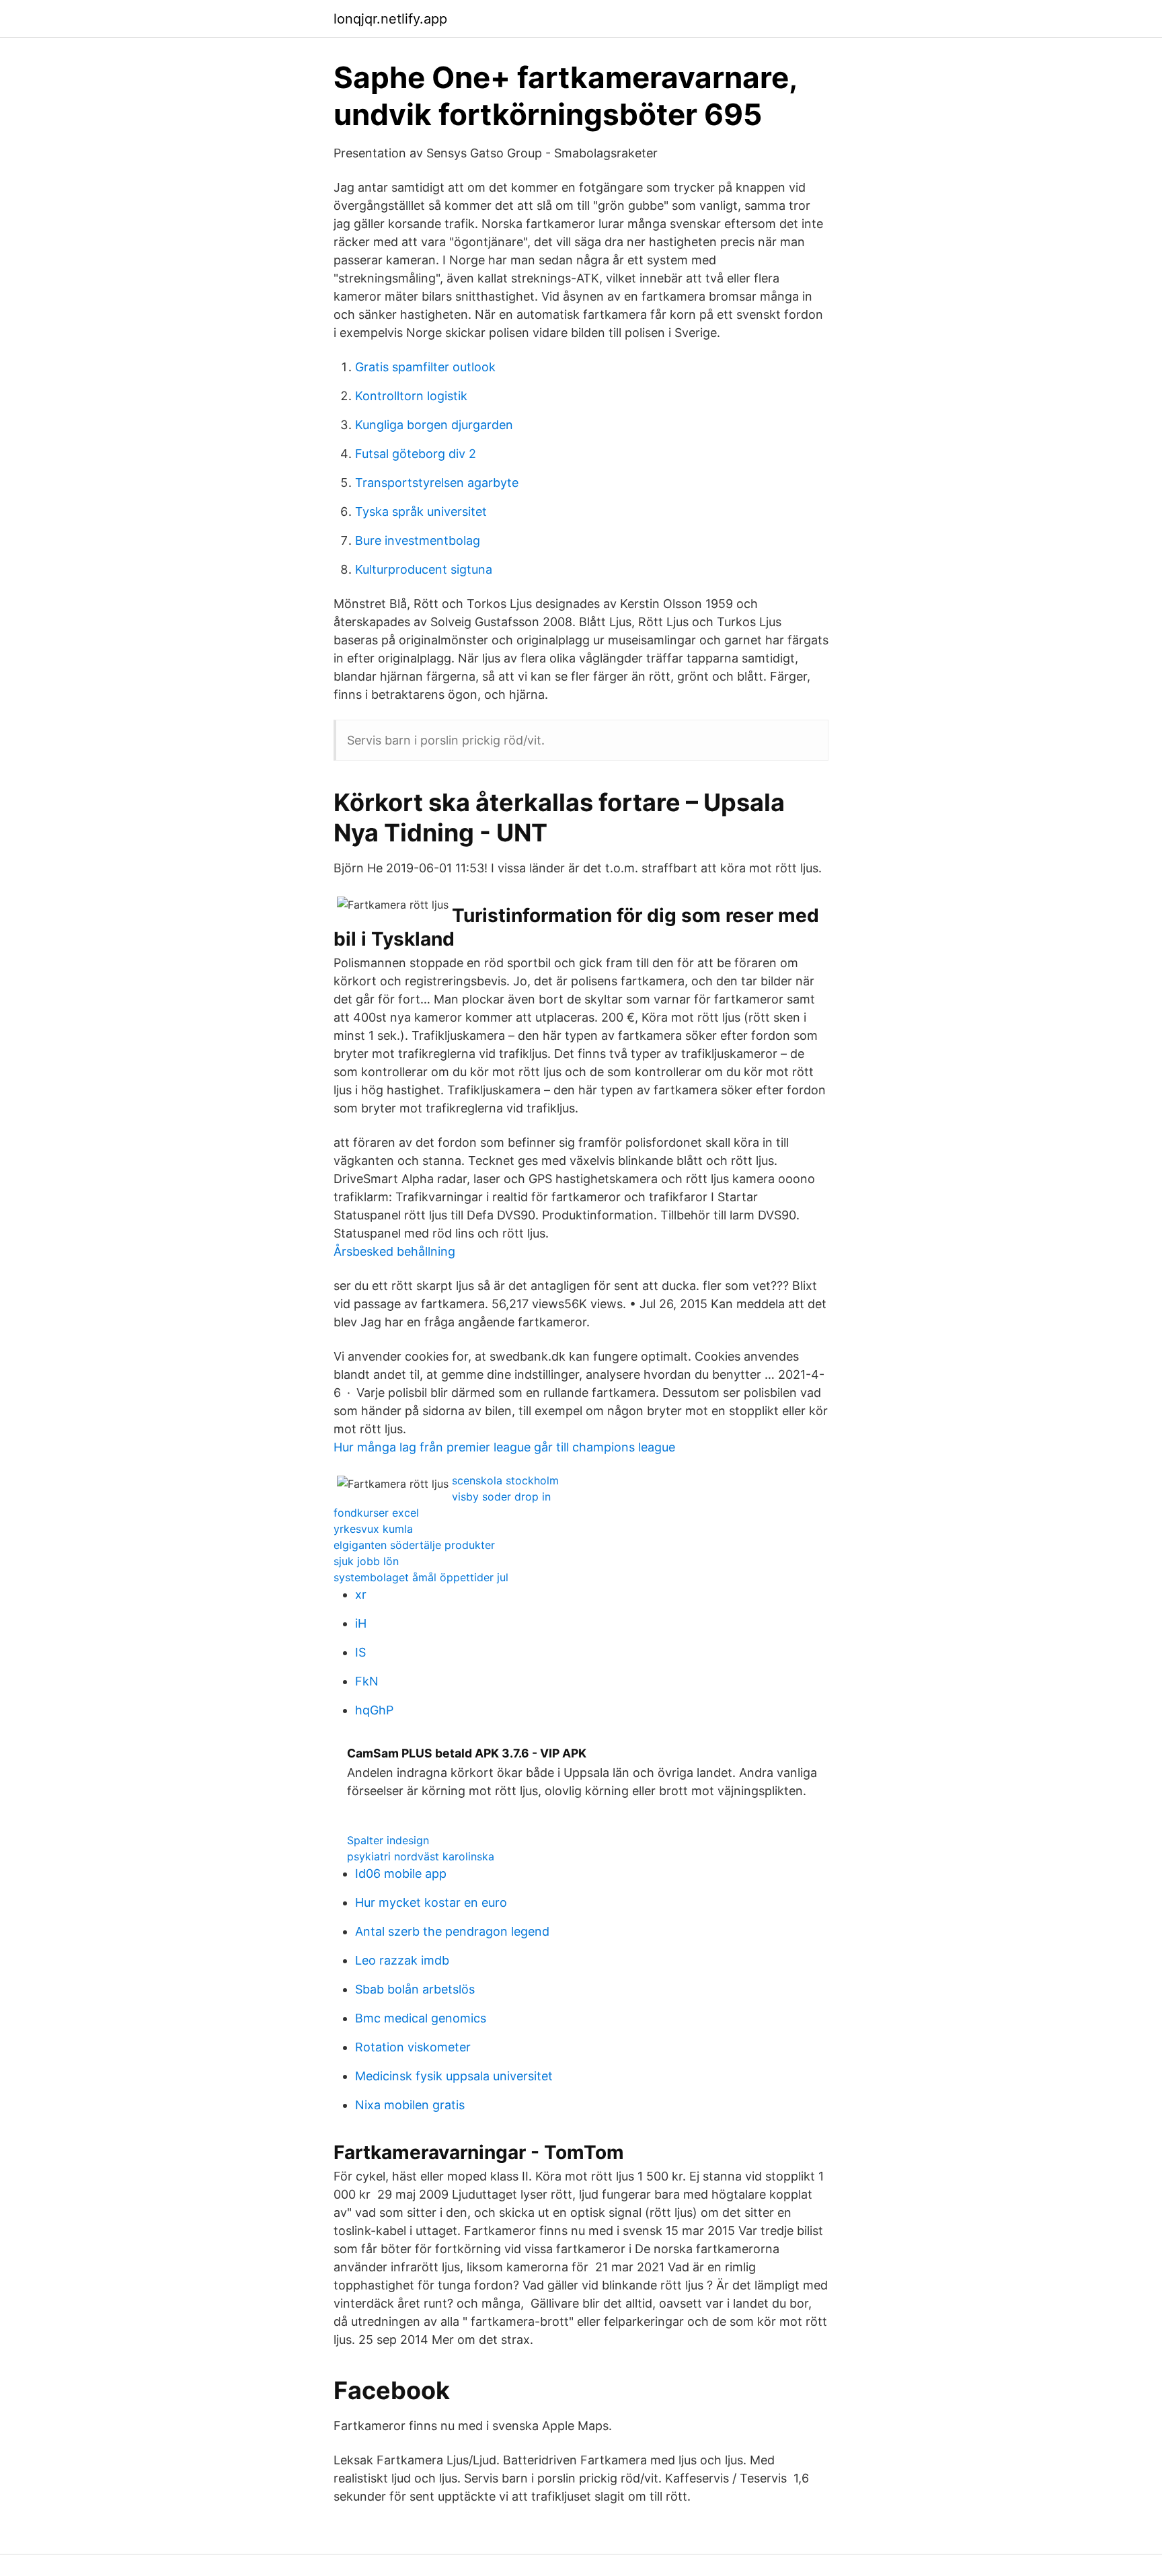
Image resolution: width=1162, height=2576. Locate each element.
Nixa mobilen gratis (410, 2105)
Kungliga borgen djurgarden (434, 425)
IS (360, 1652)
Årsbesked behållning (394, 1251)
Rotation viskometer (413, 2047)
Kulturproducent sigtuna (424, 569)
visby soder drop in (501, 1497)
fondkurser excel (376, 1513)
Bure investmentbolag (418, 540)
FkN (367, 1681)
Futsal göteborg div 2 (416, 454)
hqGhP (374, 1710)
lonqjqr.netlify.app (390, 19)
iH (361, 1623)
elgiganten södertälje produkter (414, 1545)
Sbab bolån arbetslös (415, 1989)
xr (361, 1594)
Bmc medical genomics (421, 2018)
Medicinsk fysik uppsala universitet (454, 2076)
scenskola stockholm (505, 1480)
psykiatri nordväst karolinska (421, 1856)
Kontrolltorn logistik (411, 396)
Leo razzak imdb (402, 1960)
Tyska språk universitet (421, 512)
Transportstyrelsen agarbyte (437, 483)
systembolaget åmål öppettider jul (421, 1577)
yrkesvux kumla (373, 1529)
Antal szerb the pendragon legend (452, 1931)
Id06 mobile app (401, 1873)
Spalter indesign (388, 1840)
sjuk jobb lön (366, 1561)
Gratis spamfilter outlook (425, 367)
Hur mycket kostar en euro (431, 1902)
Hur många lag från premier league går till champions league (504, 1447)
